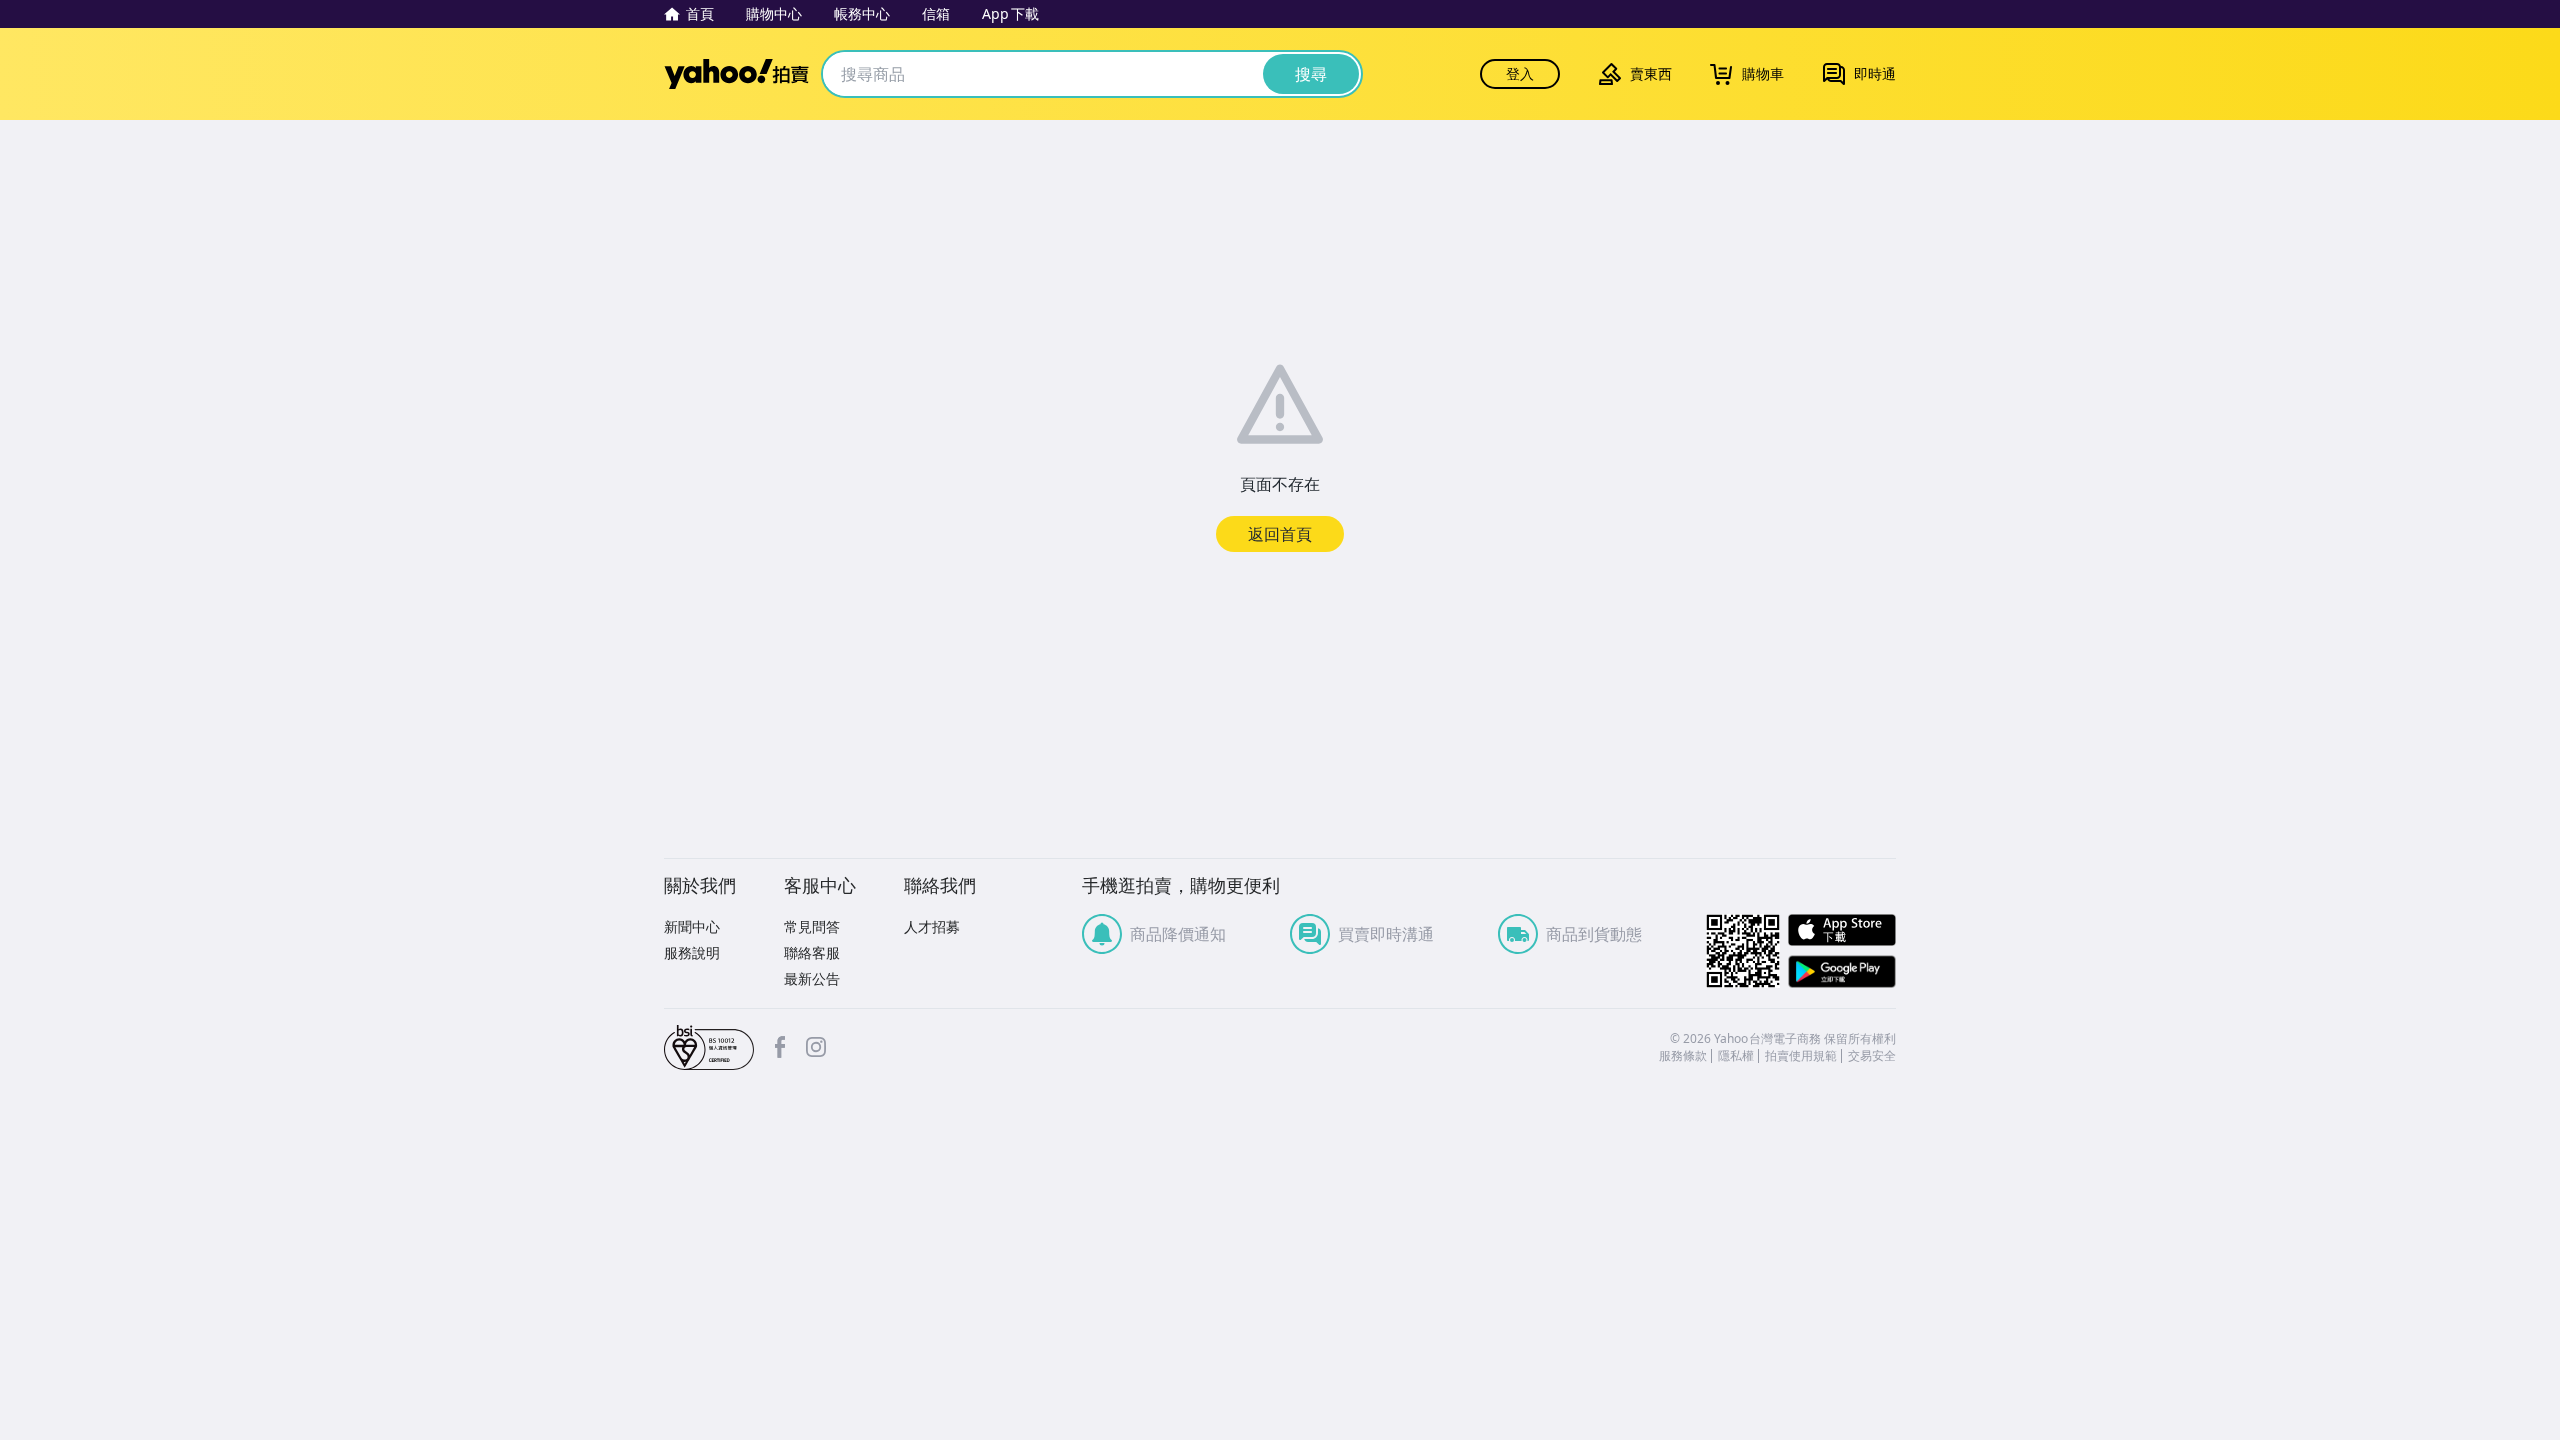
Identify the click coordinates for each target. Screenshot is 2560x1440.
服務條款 (1683, 1056)
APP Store (1842, 930)
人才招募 (932, 926)
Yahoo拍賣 (736, 74)
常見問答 (812, 926)
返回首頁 (1280, 534)
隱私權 (1736, 1056)
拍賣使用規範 (1801, 1056)
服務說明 (692, 952)
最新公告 (812, 978)
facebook (780, 1047)
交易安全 (1872, 1056)
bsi (709, 1048)
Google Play (1842, 971)
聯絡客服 (812, 952)
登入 (1520, 73)
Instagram (816, 1047)
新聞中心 (692, 926)
